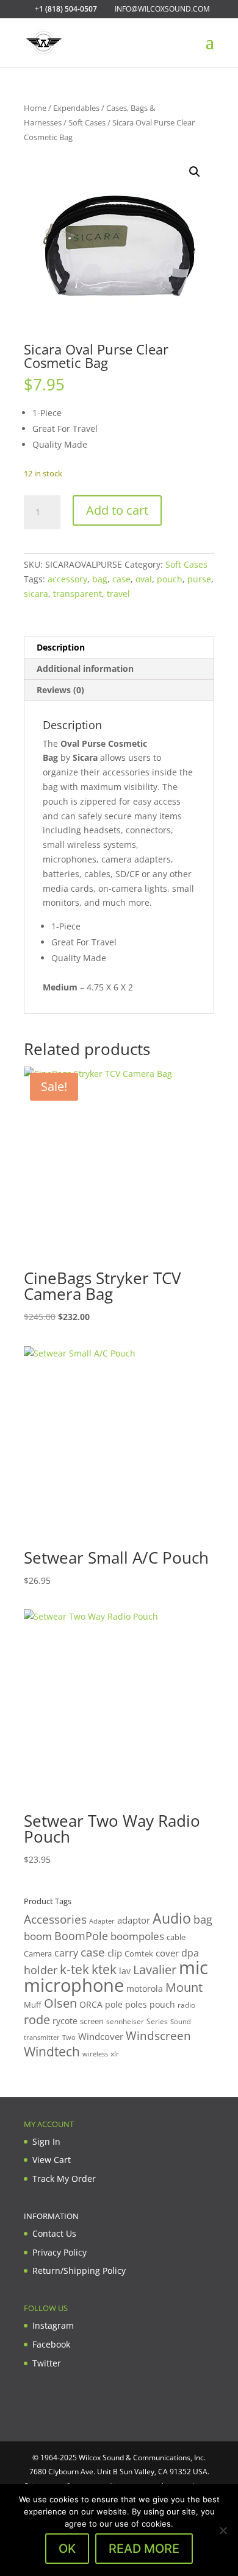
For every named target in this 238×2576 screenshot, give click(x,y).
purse (199, 579)
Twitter (47, 2363)
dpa (190, 1953)
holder (41, 1970)
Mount (184, 1987)
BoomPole (81, 1936)
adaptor (134, 1920)
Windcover (101, 2036)
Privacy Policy (60, 2252)
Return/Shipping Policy (79, 2271)
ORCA (91, 2004)
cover (167, 1953)
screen (92, 2021)
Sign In (46, 2141)
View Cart (52, 2160)
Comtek (139, 1954)
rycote (65, 2021)
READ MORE (144, 2549)
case (121, 579)
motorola (145, 1988)
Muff (33, 2005)
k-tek (74, 1969)
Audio (172, 1918)
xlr (115, 2053)
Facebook (51, 2344)
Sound (181, 2021)
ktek (104, 1969)
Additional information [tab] (85, 669)
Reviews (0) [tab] (60, 690)
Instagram (53, 2325)
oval (144, 579)
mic (193, 1967)
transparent (78, 594)
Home (35, 108)
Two (69, 2037)
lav (125, 1971)
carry (66, 1953)
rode (37, 2020)
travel (118, 594)
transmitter (42, 2038)
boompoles (137, 1936)
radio (186, 2005)
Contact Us (54, 2233)
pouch (170, 579)
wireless (95, 2054)
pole (114, 2004)
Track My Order (64, 2179)
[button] (195, 172)
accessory (67, 579)
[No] (223, 2530)
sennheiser (125, 2021)
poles (136, 2004)
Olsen (60, 2003)
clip (115, 1953)
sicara (36, 594)
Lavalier (155, 1970)
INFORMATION (51, 2216)
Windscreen (158, 2036)
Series (157, 2021)
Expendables (76, 108)
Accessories (55, 1919)
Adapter (102, 1921)
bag (100, 579)
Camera (38, 1953)
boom (38, 1936)
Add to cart (117, 510)
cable (176, 1937)
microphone (74, 1985)
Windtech (52, 2052)
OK (67, 2549)
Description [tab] (61, 647)
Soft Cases (87, 122)
